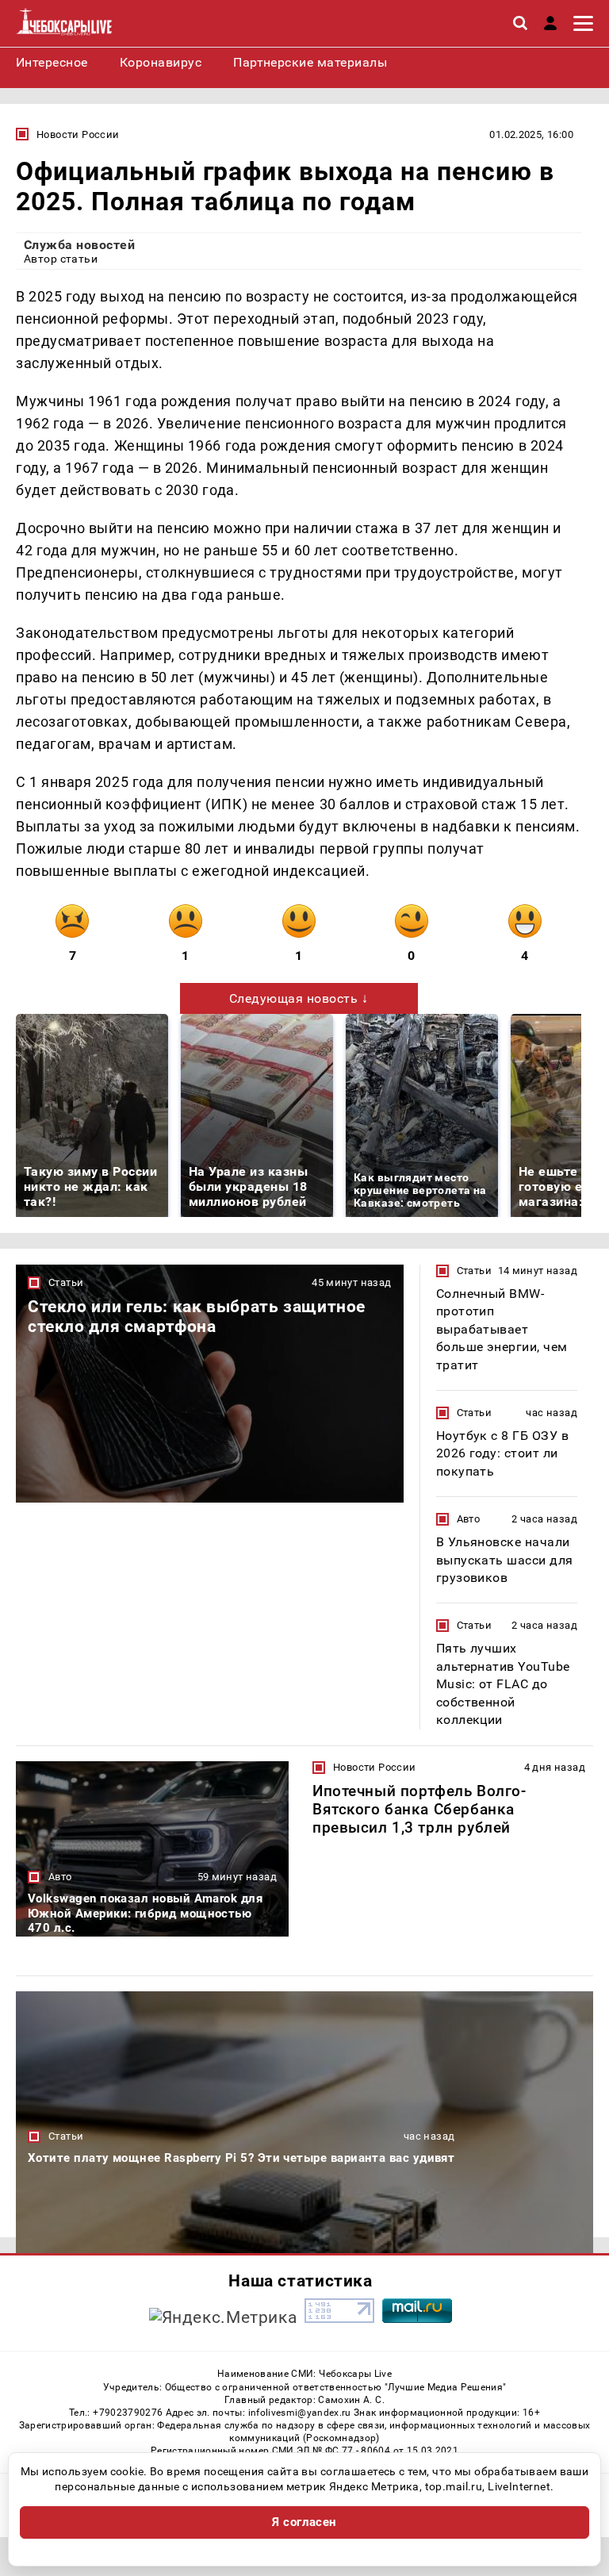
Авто (469, 1519)
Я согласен (304, 2522)
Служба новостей (79, 245)
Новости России (78, 134)
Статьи (66, 1282)
